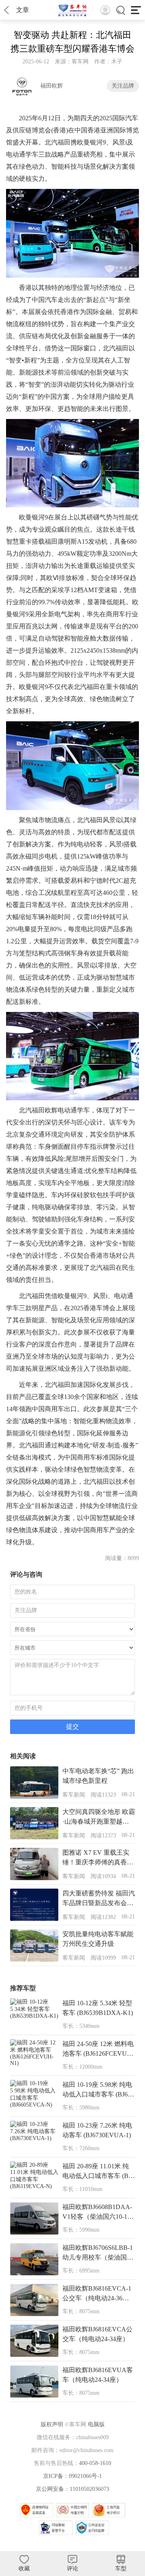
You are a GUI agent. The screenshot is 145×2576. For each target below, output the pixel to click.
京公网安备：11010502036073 (72, 2489)
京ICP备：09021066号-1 (72, 2476)
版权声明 (52, 2424)
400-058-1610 (95, 2463)
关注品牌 (123, 86)
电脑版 (96, 2424)
